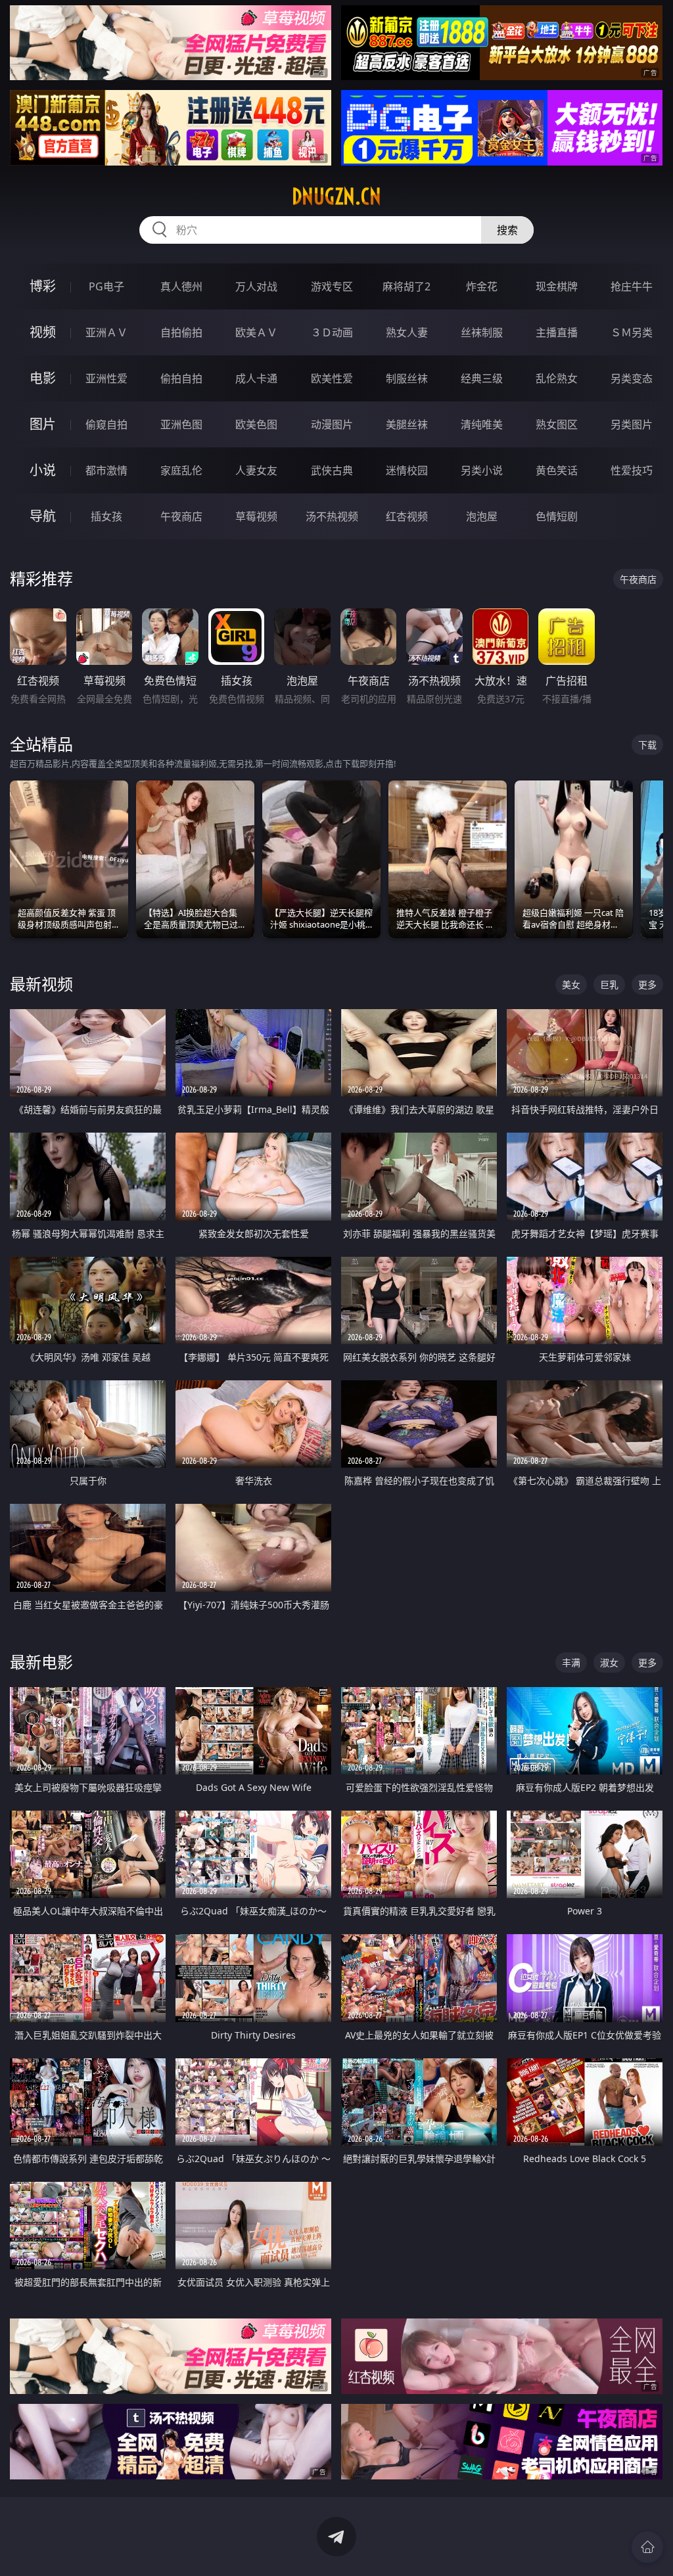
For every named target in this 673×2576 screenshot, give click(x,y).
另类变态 (632, 378)
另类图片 (632, 424)
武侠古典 (332, 470)
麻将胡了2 (406, 286)
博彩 (43, 286)
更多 (647, 984)
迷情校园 (407, 470)
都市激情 (106, 470)
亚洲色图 (181, 424)
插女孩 (106, 516)
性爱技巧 (632, 470)
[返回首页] (647, 2547)
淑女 (609, 1662)
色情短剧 (557, 516)
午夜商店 (181, 516)
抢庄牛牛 (632, 286)
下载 (647, 745)
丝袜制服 (482, 332)
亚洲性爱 (106, 378)
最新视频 (41, 984)
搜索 (507, 230)
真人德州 (181, 286)
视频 (43, 332)
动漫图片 (332, 424)
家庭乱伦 (181, 470)
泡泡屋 (482, 516)
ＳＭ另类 (632, 332)
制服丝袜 (407, 378)
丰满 (571, 1662)
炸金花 (482, 286)
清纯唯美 (482, 424)
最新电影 (41, 1662)
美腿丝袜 (407, 424)
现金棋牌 (557, 286)
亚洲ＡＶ (106, 332)
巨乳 (609, 984)
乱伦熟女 (557, 378)
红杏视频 (407, 516)
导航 (43, 516)
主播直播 (557, 332)
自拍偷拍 (181, 332)
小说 (43, 470)
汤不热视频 (332, 516)
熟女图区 (557, 424)
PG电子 (106, 286)
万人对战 (256, 286)
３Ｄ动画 (332, 332)
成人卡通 (256, 378)
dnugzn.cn (336, 196)
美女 (571, 984)
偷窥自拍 (106, 424)
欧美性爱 (332, 378)
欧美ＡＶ (256, 332)
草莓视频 (256, 516)
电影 (43, 378)
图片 (43, 424)
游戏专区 (332, 286)
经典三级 (482, 378)
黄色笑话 (557, 470)
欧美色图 (256, 424)
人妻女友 (256, 470)
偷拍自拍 (181, 378)
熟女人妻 (407, 332)
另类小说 (482, 470)
